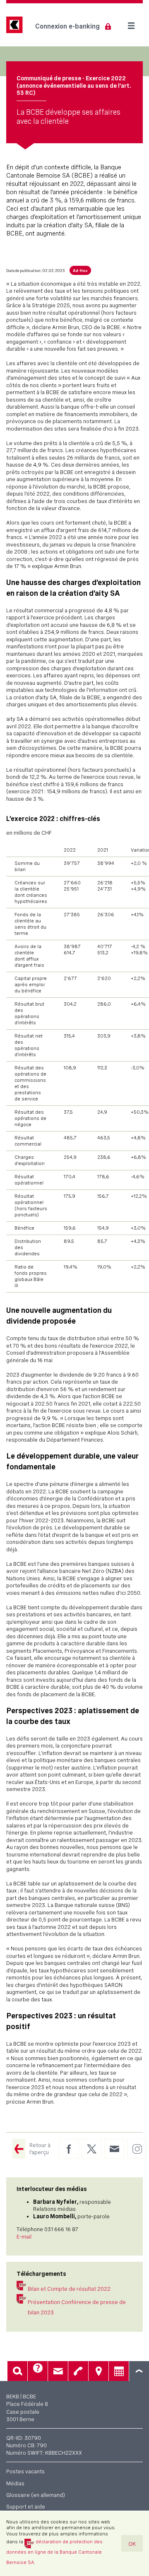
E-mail (24, 2237)
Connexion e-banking (67, 26)
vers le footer (139, 2371)
